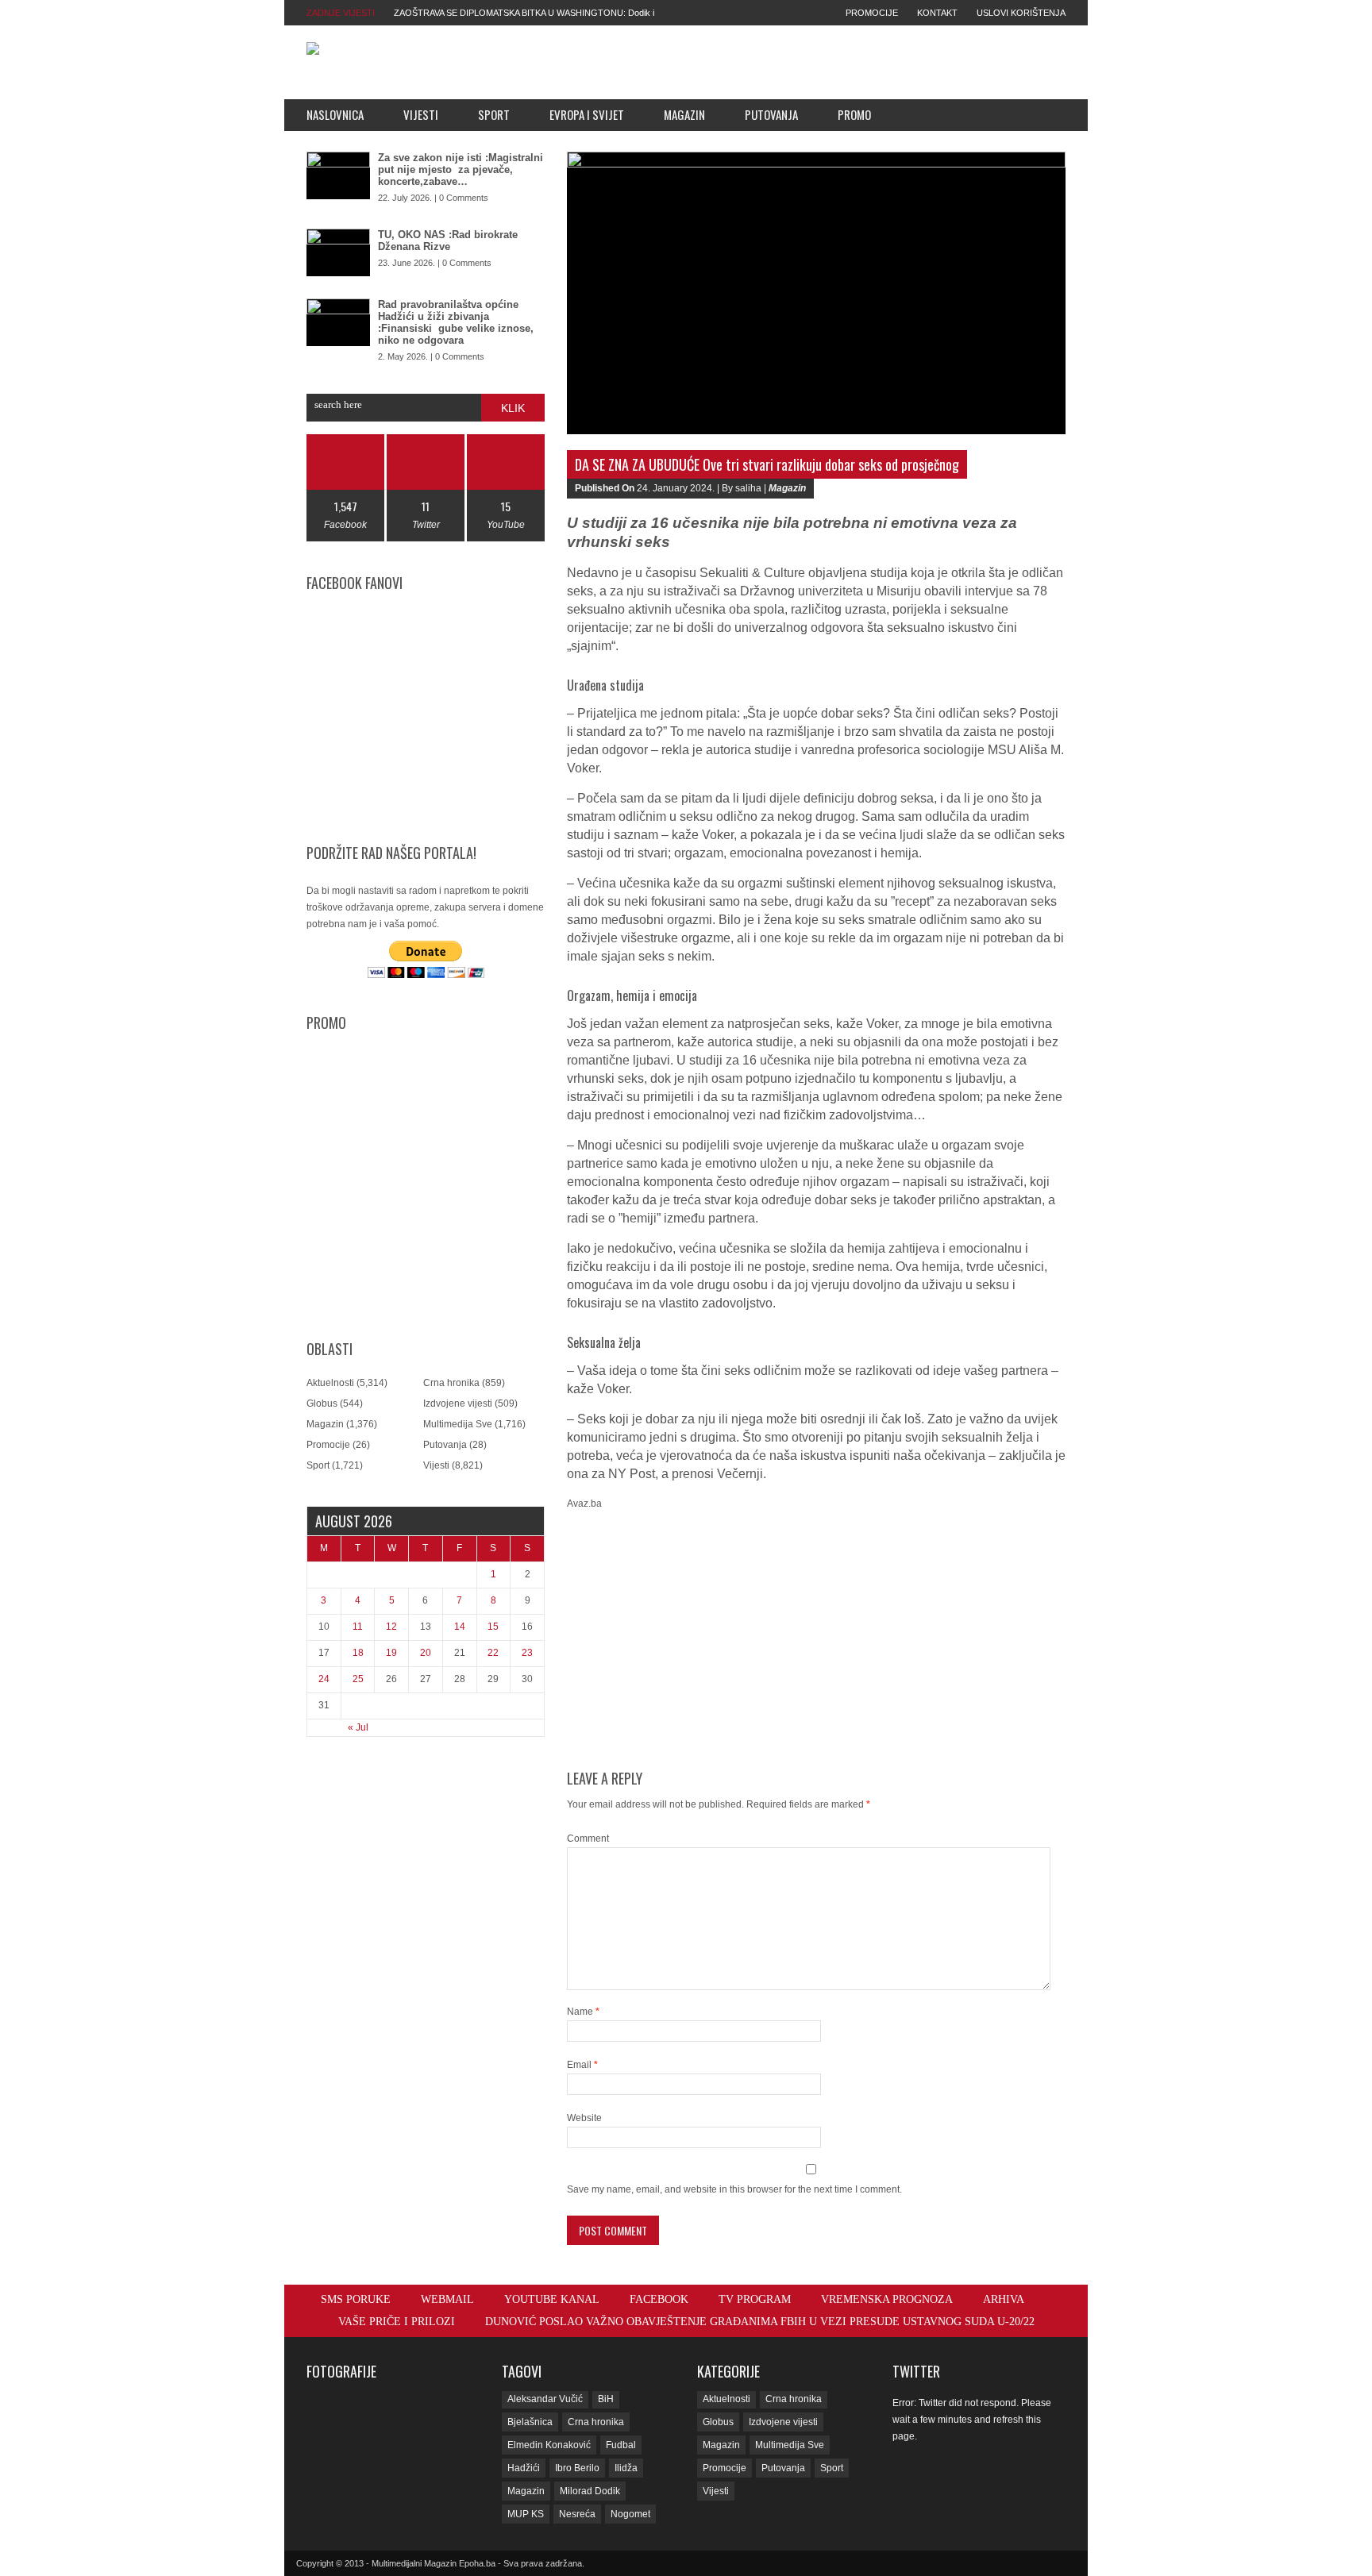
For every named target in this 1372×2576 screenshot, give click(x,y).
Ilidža (626, 2468)
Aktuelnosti (330, 1383)
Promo (854, 114)
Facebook (659, 2299)
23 (527, 1653)
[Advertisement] (798, 62)
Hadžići (524, 2468)
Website (584, 2118)
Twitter (916, 2371)
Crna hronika (451, 1383)
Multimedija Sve (458, 1424)
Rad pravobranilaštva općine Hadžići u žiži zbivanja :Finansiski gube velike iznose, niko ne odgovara (456, 322)
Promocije (872, 13)
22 (493, 1653)
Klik (513, 408)
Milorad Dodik (590, 2491)
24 (324, 1679)
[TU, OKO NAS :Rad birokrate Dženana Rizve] (338, 252)
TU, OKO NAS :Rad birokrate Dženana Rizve (448, 241)
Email (582, 2065)
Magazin (684, 114)
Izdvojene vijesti (458, 1404)
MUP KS (526, 2514)
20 (426, 1653)
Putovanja (771, 114)
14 (460, 1627)
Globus (322, 1404)
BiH (606, 2399)
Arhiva (1004, 2299)
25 (358, 1679)
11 (358, 1627)
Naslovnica (335, 114)
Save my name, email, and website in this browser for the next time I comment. (734, 2189)
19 (391, 1653)
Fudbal (621, 2445)
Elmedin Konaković (549, 2445)
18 (358, 1653)
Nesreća (577, 2514)
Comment (588, 1839)
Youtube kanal (552, 2299)
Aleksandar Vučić (545, 2399)
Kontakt (937, 13)
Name (583, 2012)
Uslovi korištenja (1021, 13)
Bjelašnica (530, 2422)
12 (391, 1627)
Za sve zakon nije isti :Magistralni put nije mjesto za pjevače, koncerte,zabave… (461, 169)
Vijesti (421, 114)
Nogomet (630, 2514)
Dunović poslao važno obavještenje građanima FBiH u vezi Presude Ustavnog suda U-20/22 (760, 2322)
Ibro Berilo (577, 2468)
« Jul (358, 1727)
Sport (494, 114)
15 (493, 1627)
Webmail (447, 2299)
